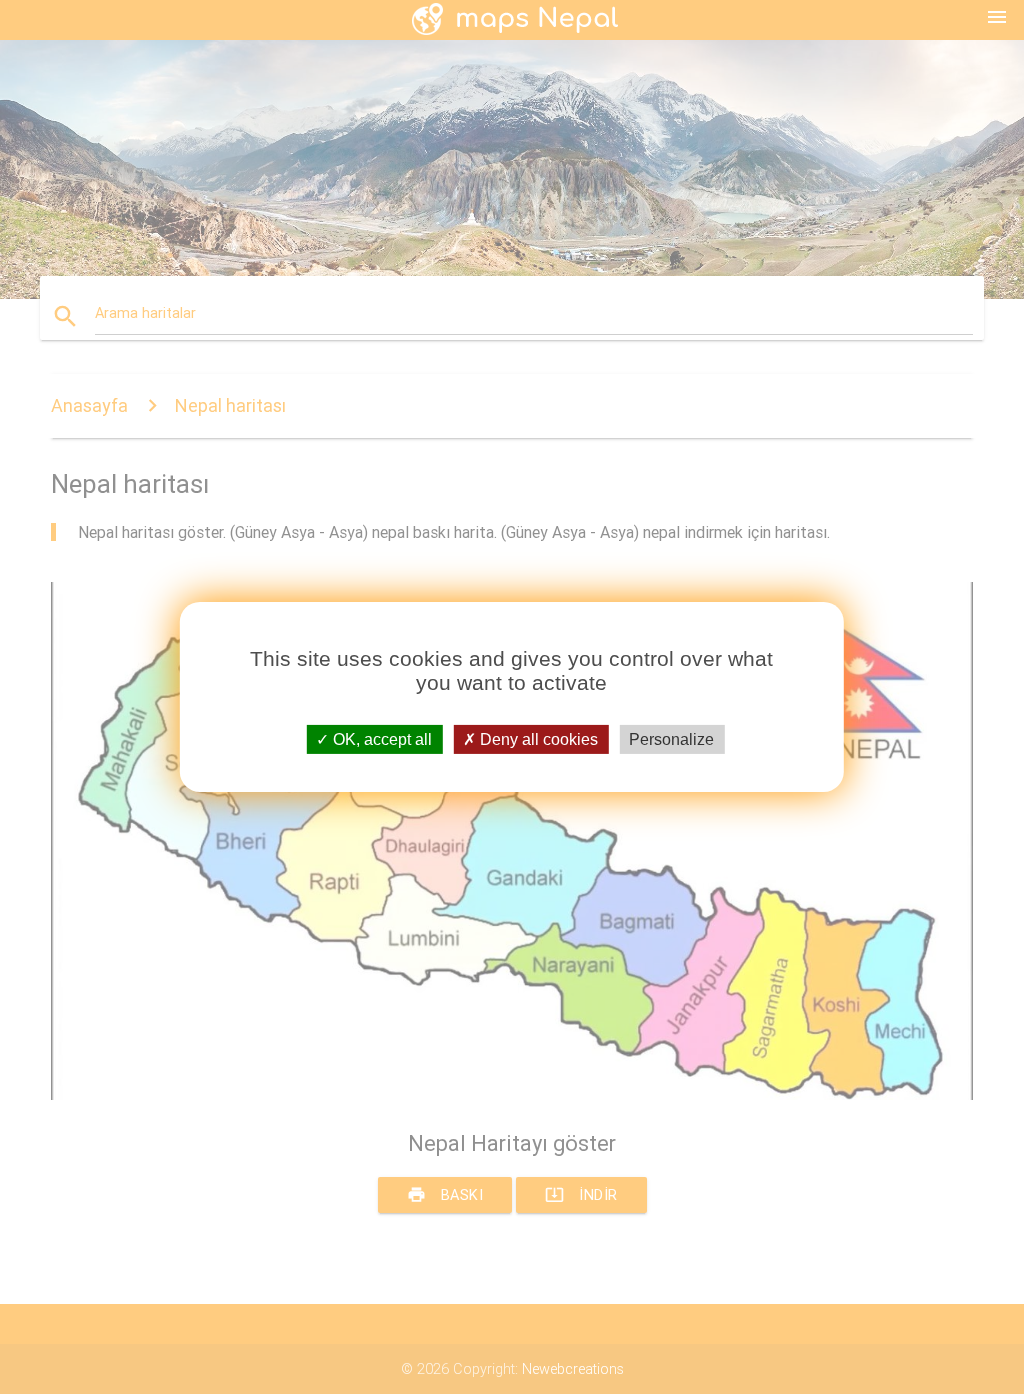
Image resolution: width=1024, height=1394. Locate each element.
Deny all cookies (537, 739)
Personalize (671, 739)
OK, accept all (380, 739)
